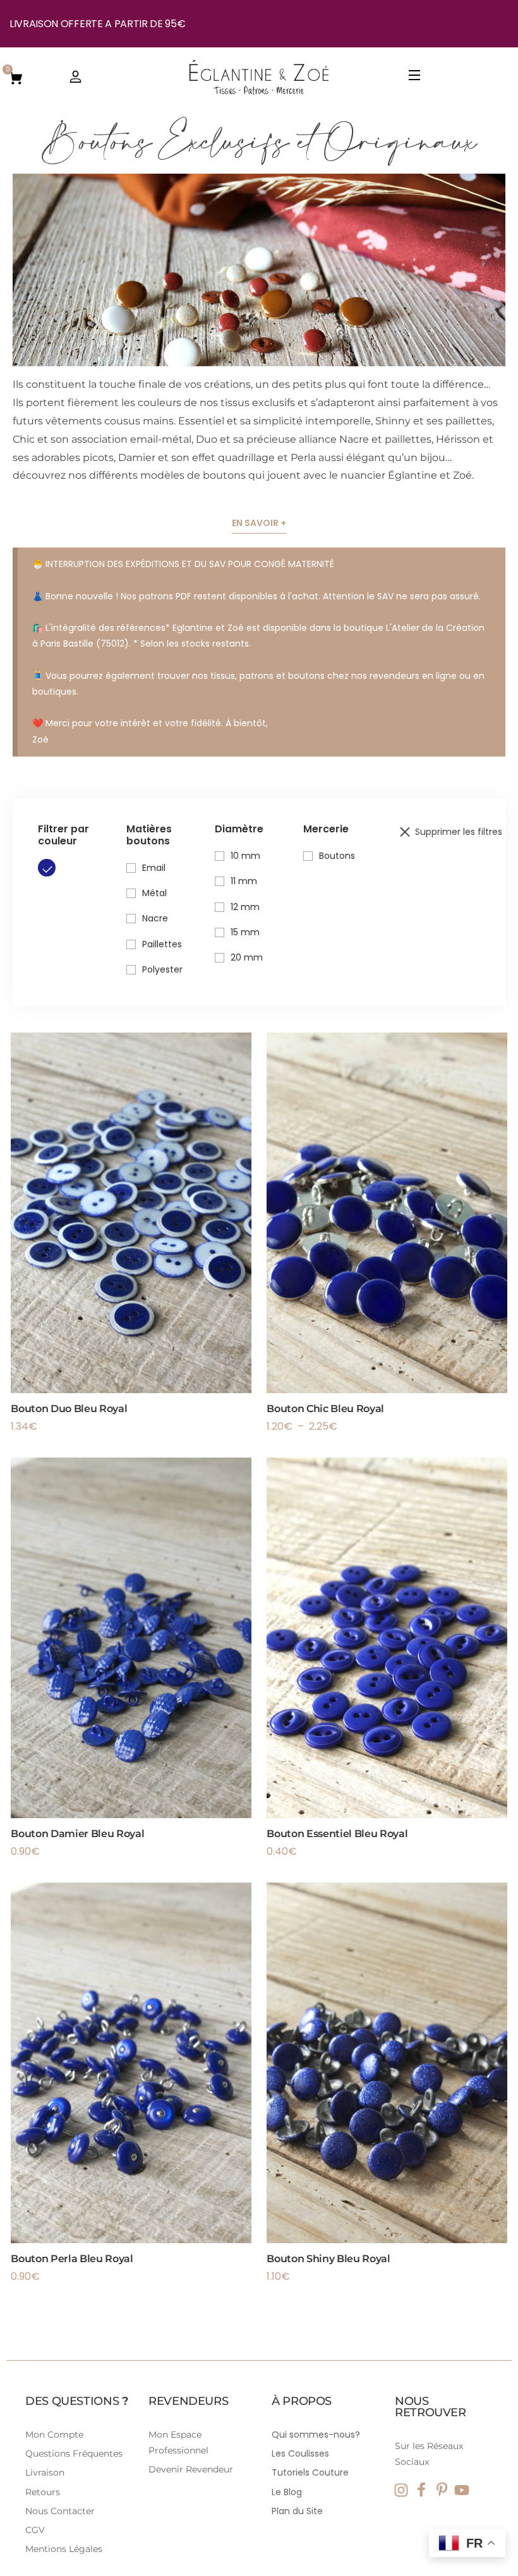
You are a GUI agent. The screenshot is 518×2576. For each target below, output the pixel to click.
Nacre (155, 918)
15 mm (245, 932)
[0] (16, 77)
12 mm (245, 907)
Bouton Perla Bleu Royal (72, 2259)
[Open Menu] (415, 77)
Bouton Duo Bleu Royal (69, 1409)
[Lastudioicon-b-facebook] (421, 2490)
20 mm (247, 957)
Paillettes (162, 944)
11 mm (244, 881)
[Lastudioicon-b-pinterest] (442, 2490)
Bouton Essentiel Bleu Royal (337, 1834)
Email (154, 868)
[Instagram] (401, 2490)
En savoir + (259, 523)
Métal (154, 893)
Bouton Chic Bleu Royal (325, 1409)
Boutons (337, 856)
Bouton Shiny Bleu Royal (328, 2259)
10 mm (245, 856)
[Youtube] (462, 2490)
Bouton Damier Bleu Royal (77, 1834)
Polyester (162, 969)
